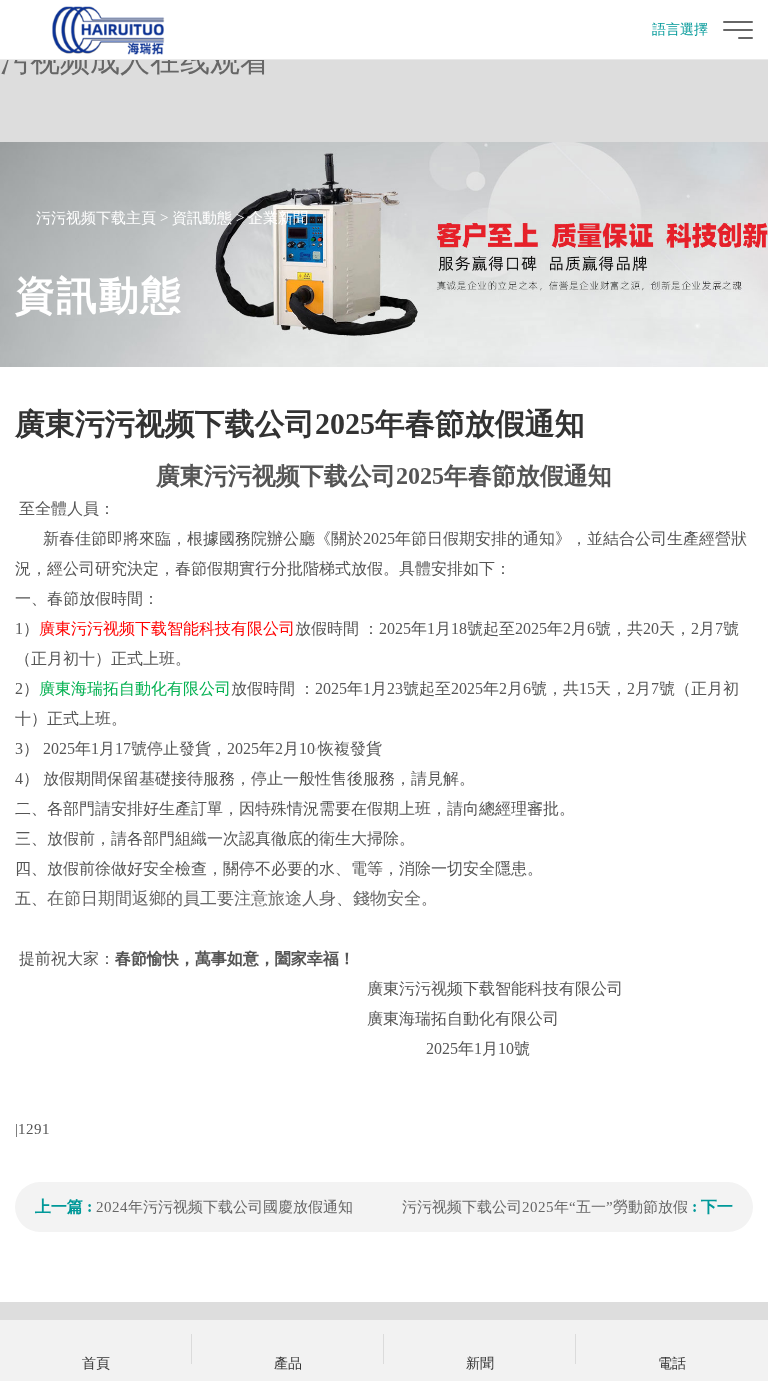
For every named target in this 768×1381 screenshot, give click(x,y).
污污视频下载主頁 (96, 218)
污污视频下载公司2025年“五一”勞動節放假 (545, 1207)
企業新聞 (278, 218)
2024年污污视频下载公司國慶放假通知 (224, 1207)
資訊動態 (202, 218)
